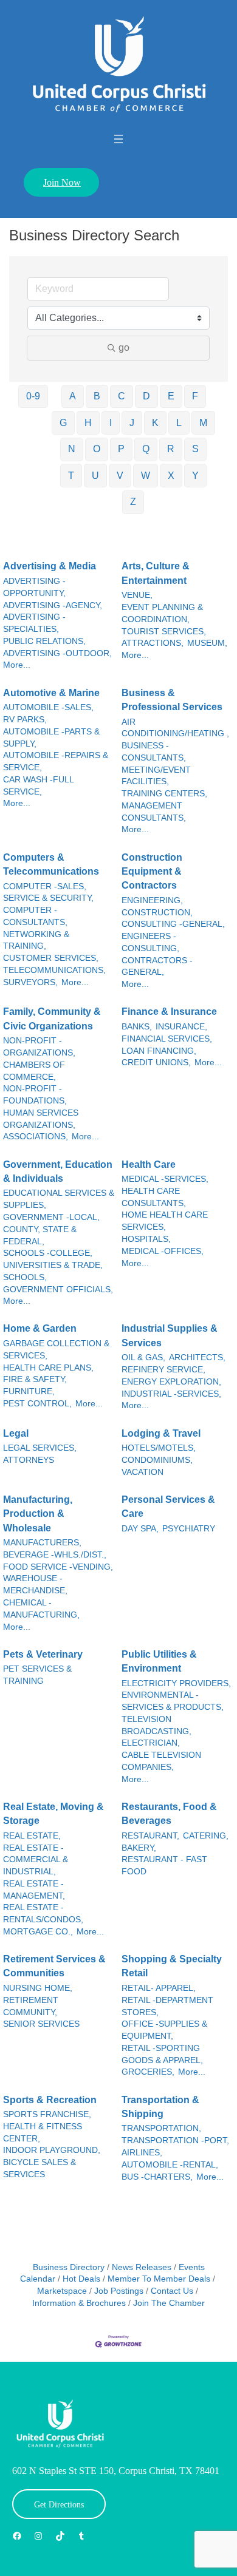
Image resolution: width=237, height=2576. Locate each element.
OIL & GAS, (143, 1357)
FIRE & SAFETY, (35, 1379)
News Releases (142, 2267)
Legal (16, 1433)
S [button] (195, 449)
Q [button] (146, 449)
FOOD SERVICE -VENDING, (58, 1567)
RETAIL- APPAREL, (159, 1988)
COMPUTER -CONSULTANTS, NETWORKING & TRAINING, (36, 928)
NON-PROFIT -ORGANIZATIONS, (39, 1047)
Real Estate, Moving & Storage (53, 1814)
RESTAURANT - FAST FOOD (164, 1866)
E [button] (171, 396)
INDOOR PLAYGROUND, (52, 2150)
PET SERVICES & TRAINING (37, 1675)
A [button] (73, 396)
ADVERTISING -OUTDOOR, (57, 653)
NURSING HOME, (38, 1988)
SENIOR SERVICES (41, 2024)
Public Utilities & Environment (159, 1661)
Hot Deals (81, 2279)
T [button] (71, 476)
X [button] (171, 476)
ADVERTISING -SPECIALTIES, (34, 623)
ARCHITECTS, (197, 1357)
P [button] (121, 449)
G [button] (63, 423)
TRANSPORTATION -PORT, (175, 2140)
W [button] (146, 476)
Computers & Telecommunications (51, 864)
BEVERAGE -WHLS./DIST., (55, 1555)
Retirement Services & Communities (54, 1966)
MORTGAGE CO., (38, 1932)
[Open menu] (118, 139)
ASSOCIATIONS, (36, 1137)
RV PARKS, (25, 720)
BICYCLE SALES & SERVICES (39, 2168)
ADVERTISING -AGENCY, (53, 605)
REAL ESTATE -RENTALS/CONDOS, (43, 1913)
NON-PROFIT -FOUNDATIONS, (35, 1095)
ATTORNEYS (29, 1460)
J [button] (132, 423)
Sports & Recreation (50, 2100)
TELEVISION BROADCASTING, (156, 1725)
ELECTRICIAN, (151, 1743)
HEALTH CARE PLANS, (48, 1368)
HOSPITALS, (146, 1239)
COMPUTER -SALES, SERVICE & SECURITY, (48, 893)
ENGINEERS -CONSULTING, (150, 942)
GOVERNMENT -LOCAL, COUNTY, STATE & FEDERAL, (51, 1229)
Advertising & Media (50, 566)
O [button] (97, 449)
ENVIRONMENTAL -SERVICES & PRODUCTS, (173, 1701)
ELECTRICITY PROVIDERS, (176, 1683)
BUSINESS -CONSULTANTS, (154, 752)
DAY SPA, (140, 1529)
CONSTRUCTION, (157, 913)
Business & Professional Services (172, 700)
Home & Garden (40, 1328)
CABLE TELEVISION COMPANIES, (161, 1761)
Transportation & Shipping (160, 2107)
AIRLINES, (142, 2153)
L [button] (179, 423)
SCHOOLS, (25, 1277)
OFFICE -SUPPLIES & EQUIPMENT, (164, 2030)
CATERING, (206, 1836)
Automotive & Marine (51, 693)
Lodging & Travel (161, 1433)
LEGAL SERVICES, (40, 1448)
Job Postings (119, 2291)
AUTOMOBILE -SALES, (48, 707)
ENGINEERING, (152, 900)
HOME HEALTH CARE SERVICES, (165, 1221)
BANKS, (137, 1027)
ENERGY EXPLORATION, (171, 1382)
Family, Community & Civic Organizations (52, 1019)
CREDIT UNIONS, (156, 1063)
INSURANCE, (181, 1027)
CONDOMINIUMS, (157, 1460)
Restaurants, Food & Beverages (169, 1814)
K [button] (155, 423)
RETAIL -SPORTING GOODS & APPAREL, (162, 2054)
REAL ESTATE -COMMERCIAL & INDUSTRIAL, (36, 1860)
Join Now (62, 182)
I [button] (111, 423)
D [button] (146, 396)
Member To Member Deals (159, 2279)
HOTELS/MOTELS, (159, 1448)
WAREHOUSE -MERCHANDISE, (35, 1585)
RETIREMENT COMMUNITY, (31, 2006)
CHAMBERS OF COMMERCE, (34, 1071)
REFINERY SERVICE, (163, 1370)
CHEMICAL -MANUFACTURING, (41, 1609)
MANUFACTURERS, (42, 1543)
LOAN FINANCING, (159, 1051)
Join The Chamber (169, 2303)
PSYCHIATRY (189, 1529)
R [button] (171, 449)
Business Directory (69, 2267)
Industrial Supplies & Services (170, 1335)
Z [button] (133, 502)
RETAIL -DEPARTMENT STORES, (167, 2006)
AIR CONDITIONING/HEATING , (175, 728)
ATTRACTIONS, (153, 643)
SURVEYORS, (30, 982)
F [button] (195, 396)
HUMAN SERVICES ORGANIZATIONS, (41, 1119)
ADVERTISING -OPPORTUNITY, (34, 587)
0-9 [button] (33, 396)
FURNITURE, (29, 1391)
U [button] (95, 476)
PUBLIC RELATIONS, (44, 641)
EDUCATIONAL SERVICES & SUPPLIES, (59, 1199)
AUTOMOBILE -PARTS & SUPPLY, (51, 738)
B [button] (97, 396)
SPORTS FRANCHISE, (47, 2114)
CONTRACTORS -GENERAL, (157, 967)
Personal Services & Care (168, 1507)
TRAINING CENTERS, (164, 794)
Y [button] (195, 476)
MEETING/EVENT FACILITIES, (156, 776)
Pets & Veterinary (43, 1654)
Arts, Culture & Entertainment (156, 573)
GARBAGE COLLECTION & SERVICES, (56, 1350)
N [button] (72, 449)
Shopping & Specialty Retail (172, 1966)
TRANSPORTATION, (161, 2128)
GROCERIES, (148, 2072)
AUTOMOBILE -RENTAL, (170, 2165)
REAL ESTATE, (32, 1836)
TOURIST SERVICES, (164, 632)
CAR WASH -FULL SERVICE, (38, 786)
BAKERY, (139, 1848)
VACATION (143, 1472)
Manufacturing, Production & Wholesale (38, 1514)
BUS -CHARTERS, (157, 2177)
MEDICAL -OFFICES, (163, 1251)
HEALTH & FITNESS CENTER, (43, 2133)
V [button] (120, 476)
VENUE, (137, 595)
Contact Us (172, 2291)
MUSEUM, (207, 643)
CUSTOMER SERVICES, (51, 958)
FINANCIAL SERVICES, (167, 1039)
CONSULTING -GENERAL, (173, 924)
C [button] (122, 396)
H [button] (88, 423)
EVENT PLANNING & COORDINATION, (162, 613)
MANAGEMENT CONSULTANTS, (154, 812)
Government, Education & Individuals (58, 1171)
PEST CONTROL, (37, 1404)
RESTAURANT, (150, 1836)
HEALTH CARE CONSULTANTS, (154, 1197)
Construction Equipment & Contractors (152, 872)
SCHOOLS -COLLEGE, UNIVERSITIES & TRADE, (53, 1259)
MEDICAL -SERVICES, (165, 1179)
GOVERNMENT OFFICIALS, (58, 1290)
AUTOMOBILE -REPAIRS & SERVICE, (56, 761)
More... (17, 665)
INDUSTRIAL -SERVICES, (171, 1394)
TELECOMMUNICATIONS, (54, 970)
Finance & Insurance (169, 1012)
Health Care (149, 1164)
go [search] (124, 347)
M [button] (203, 423)
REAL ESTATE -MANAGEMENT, (34, 1890)
